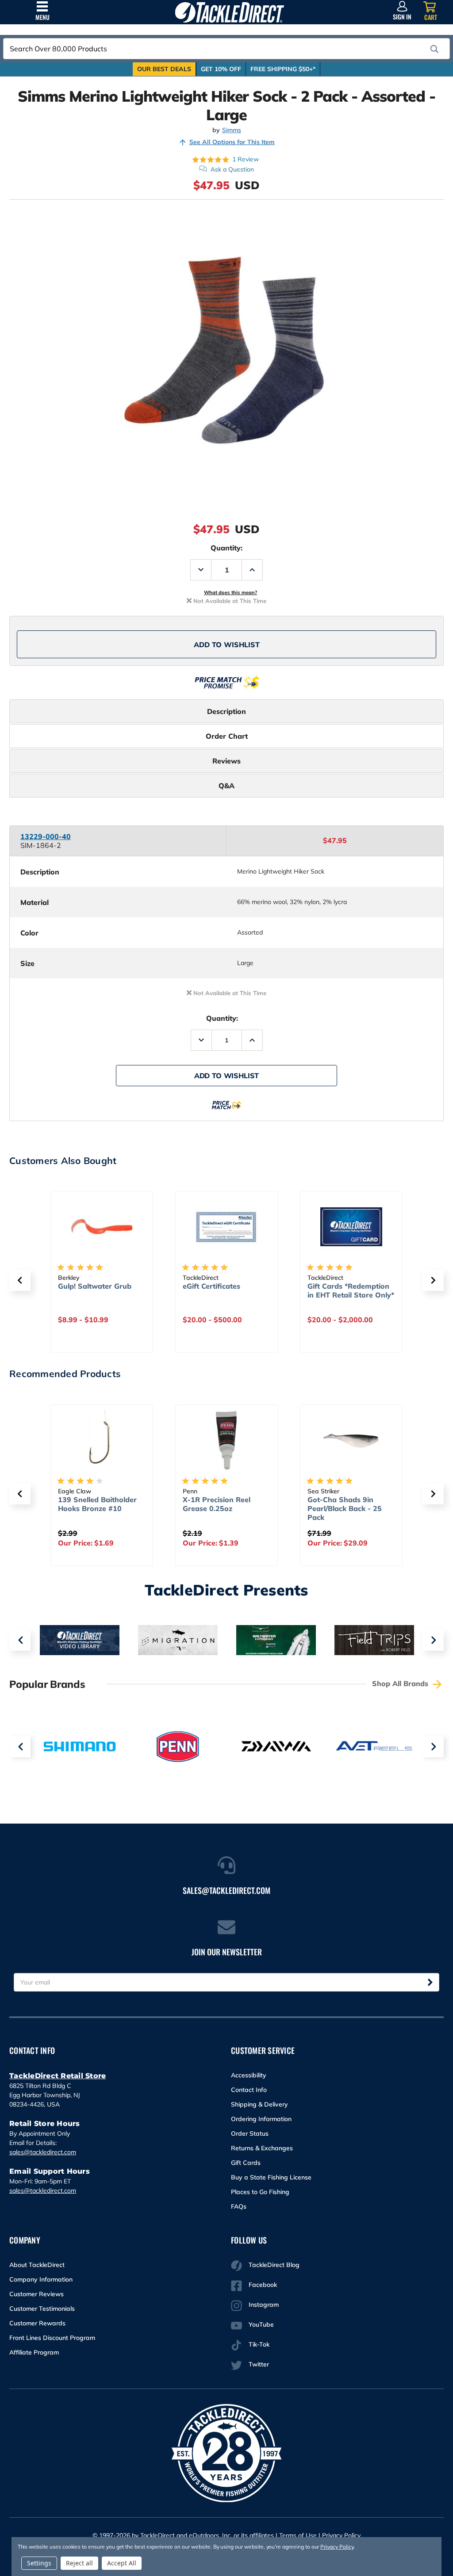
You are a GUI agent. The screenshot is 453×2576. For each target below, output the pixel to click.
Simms (232, 130)
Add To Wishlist (227, 645)
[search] (434, 49)
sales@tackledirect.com (43, 2152)
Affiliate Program (34, 2352)
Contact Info (249, 2090)
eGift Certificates (211, 1286)
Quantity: (226, 548)
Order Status (250, 2133)
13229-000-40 (46, 836)
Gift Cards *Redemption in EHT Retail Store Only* (351, 1290)
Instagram (264, 2305)
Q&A (226, 786)
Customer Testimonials (42, 2309)
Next (433, 1640)
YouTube (261, 2324)
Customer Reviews (36, 2294)
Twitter (259, 2364)
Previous (20, 1640)
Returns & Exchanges (262, 2148)
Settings (39, 2563)
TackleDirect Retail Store (58, 2076)
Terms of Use (298, 2535)
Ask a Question (232, 169)
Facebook (263, 2285)
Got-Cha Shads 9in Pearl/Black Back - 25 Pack (345, 1508)
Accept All (122, 2563)
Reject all (79, 2563)
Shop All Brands (401, 1683)
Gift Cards (246, 2163)
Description (226, 711)
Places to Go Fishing (260, 2192)
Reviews (226, 761)
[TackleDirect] (229, 12)
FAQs (239, 2206)
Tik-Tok (259, 2344)
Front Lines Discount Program (52, 2338)
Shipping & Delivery (259, 2104)
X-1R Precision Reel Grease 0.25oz (217, 1504)
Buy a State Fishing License (271, 2177)
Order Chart (227, 736)
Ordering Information (261, 2119)
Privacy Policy (341, 2535)
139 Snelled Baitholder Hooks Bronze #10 (97, 1504)
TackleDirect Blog (274, 2265)
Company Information (41, 2279)
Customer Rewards (37, 2323)
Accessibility (249, 2075)
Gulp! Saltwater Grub (95, 1286)
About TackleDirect (37, 2265)
